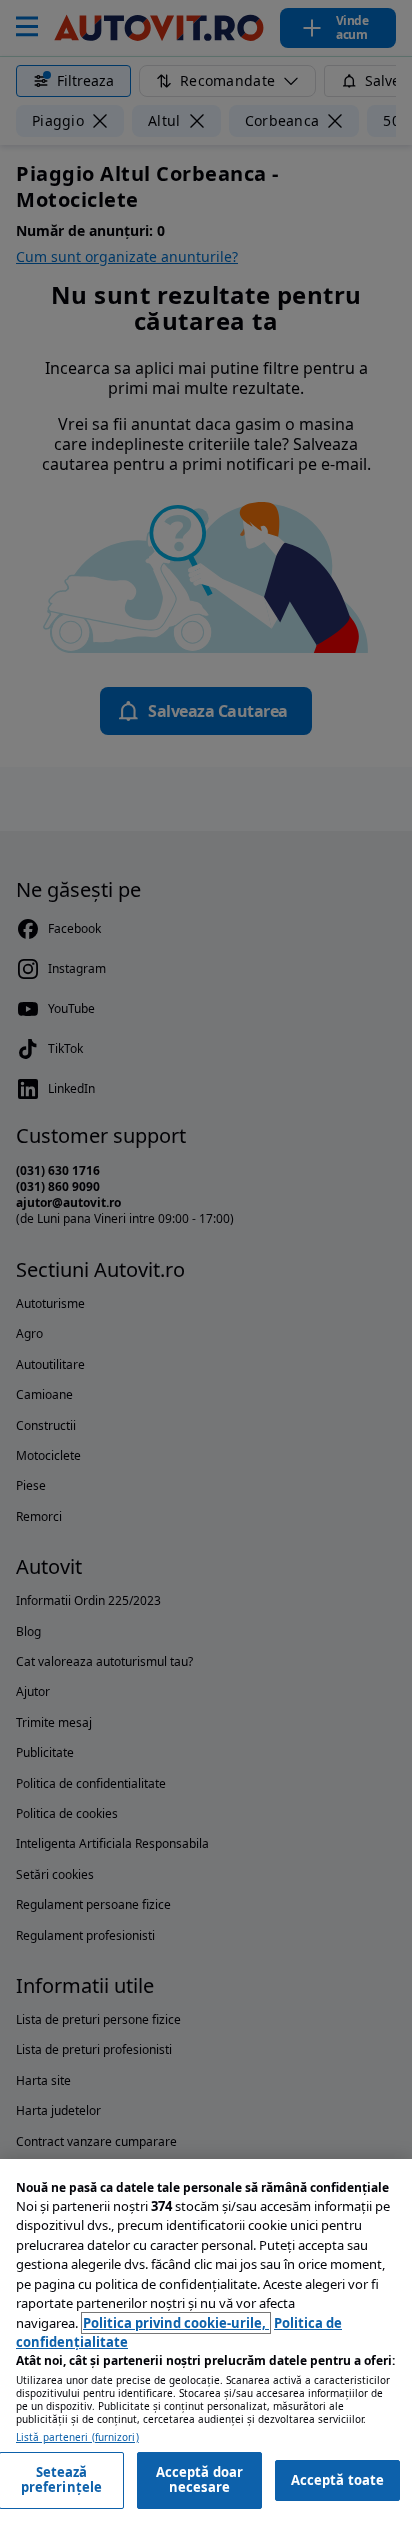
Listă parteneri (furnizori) (77, 2437)
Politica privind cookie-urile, (176, 2323)
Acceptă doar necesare (200, 2480)
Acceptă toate (338, 2480)
